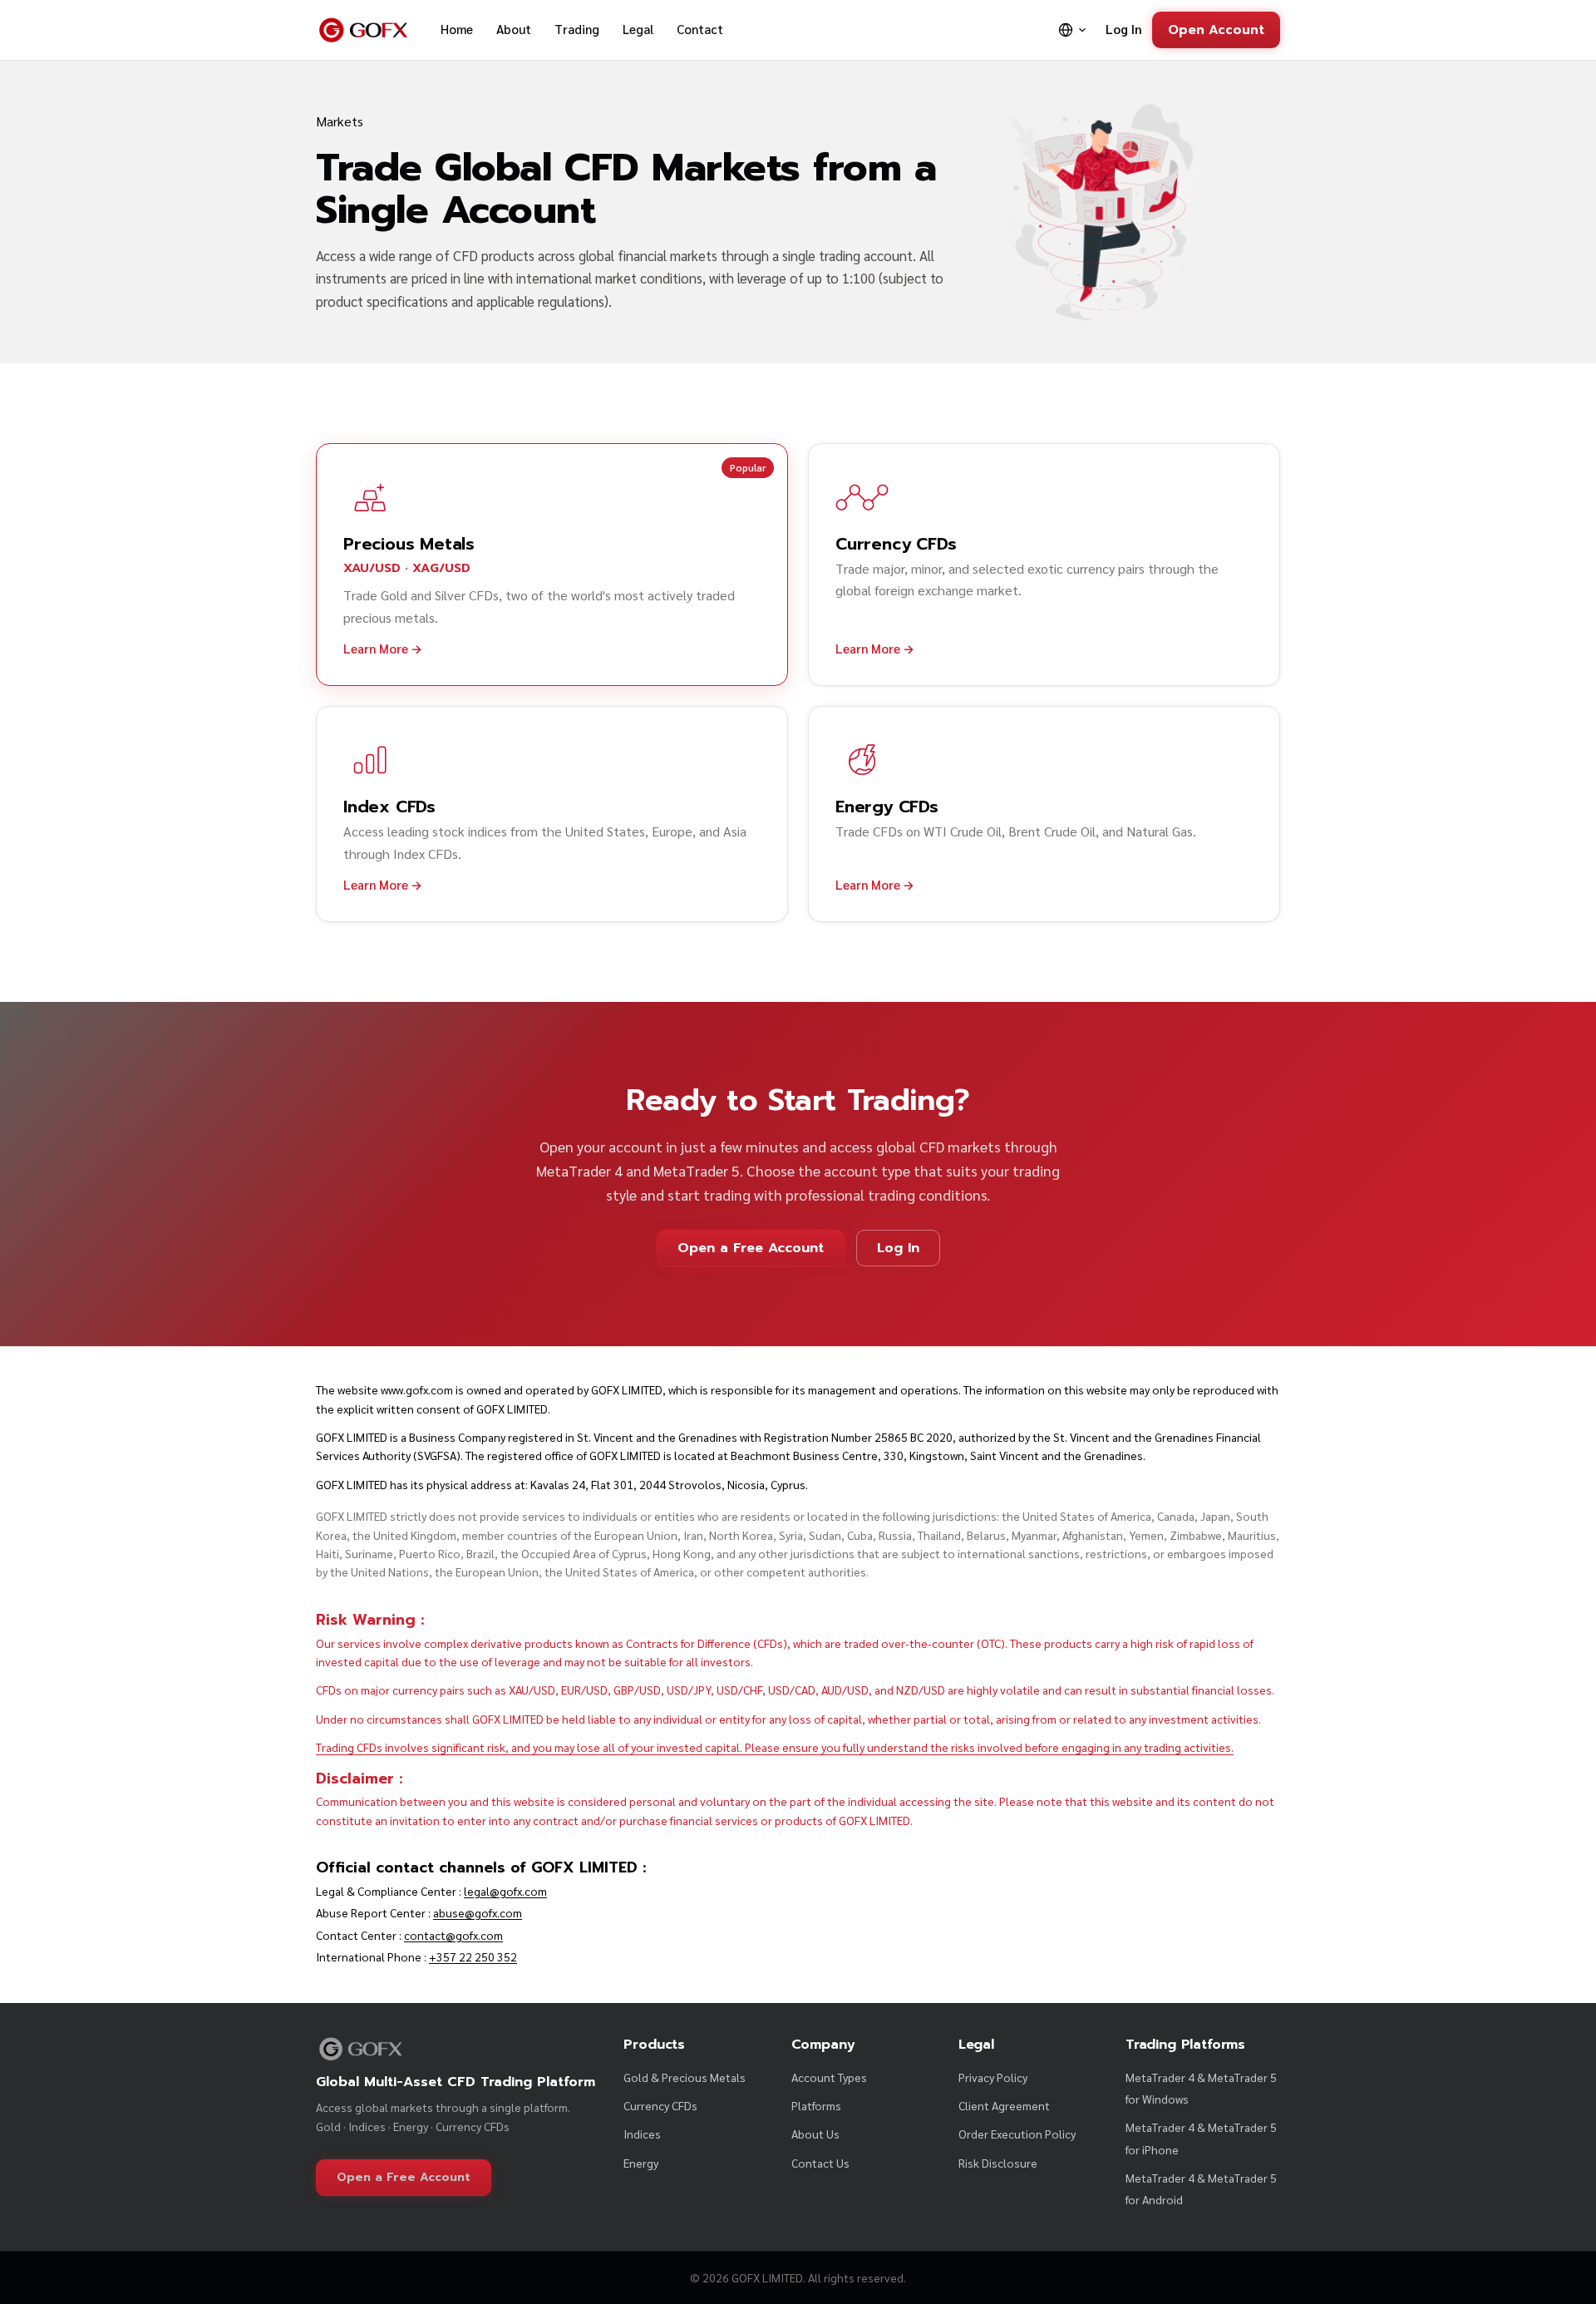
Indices (642, 2134)
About (514, 29)
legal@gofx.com (505, 1891)
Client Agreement (1004, 2105)
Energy (641, 2163)
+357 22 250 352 (473, 1956)
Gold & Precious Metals (685, 2077)
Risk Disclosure (998, 2163)
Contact (700, 29)
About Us (815, 2134)
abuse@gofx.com (478, 1912)
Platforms (816, 2105)
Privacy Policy (993, 2077)
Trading (577, 29)
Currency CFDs (660, 2105)
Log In (1124, 29)
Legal (638, 29)
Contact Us (820, 2163)
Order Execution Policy (1017, 2134)
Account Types (829, 2077)
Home (457, 29)
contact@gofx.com (453, 1935)
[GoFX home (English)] (363, 30)
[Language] (1073, 30)
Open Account (1216, 30)
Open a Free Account (751, 1248)
